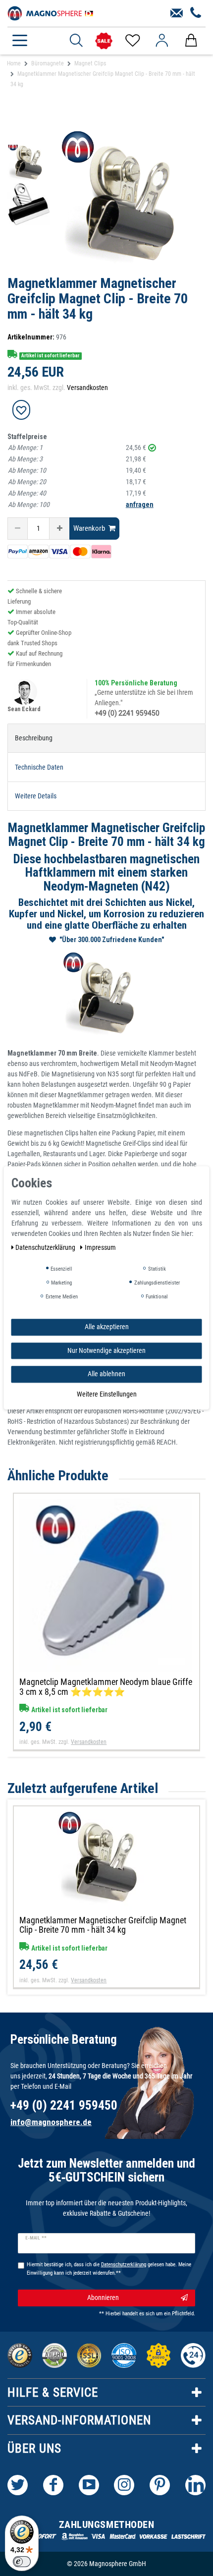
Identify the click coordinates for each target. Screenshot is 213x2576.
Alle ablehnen (106, 1374)
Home (14, 63)
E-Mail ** (36, 2238)
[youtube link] (89, 2485)
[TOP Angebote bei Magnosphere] (104, 41)
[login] (162, 41)
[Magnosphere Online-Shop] (52, 12)
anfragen (140, 504)
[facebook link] (53, 2485)
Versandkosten (87, 388)
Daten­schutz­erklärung (46, 1247)
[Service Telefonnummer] (196, 13)
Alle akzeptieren (107, 1327)
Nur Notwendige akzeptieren (106, 1350)
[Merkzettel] (132, 41)
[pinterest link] (160, 2485)
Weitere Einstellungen (107, 1394)
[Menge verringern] (18, 529)
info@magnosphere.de (51, 2122)
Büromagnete (48, 63)
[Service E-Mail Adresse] (177, 13)
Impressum (100, 1247)
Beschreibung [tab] (34, 738)
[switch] (22, 2562)
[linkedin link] (195, 2485)
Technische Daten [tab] (39, 767)
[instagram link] (124, 2485)
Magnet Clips (90, 63)
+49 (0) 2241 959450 (127, 713)
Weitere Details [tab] (36, 796)
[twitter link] (18, 2485)
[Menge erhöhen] (59, 529)
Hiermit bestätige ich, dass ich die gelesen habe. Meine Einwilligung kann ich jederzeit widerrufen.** (109, 2269)
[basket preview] (191, 41)
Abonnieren (103, 2297)
